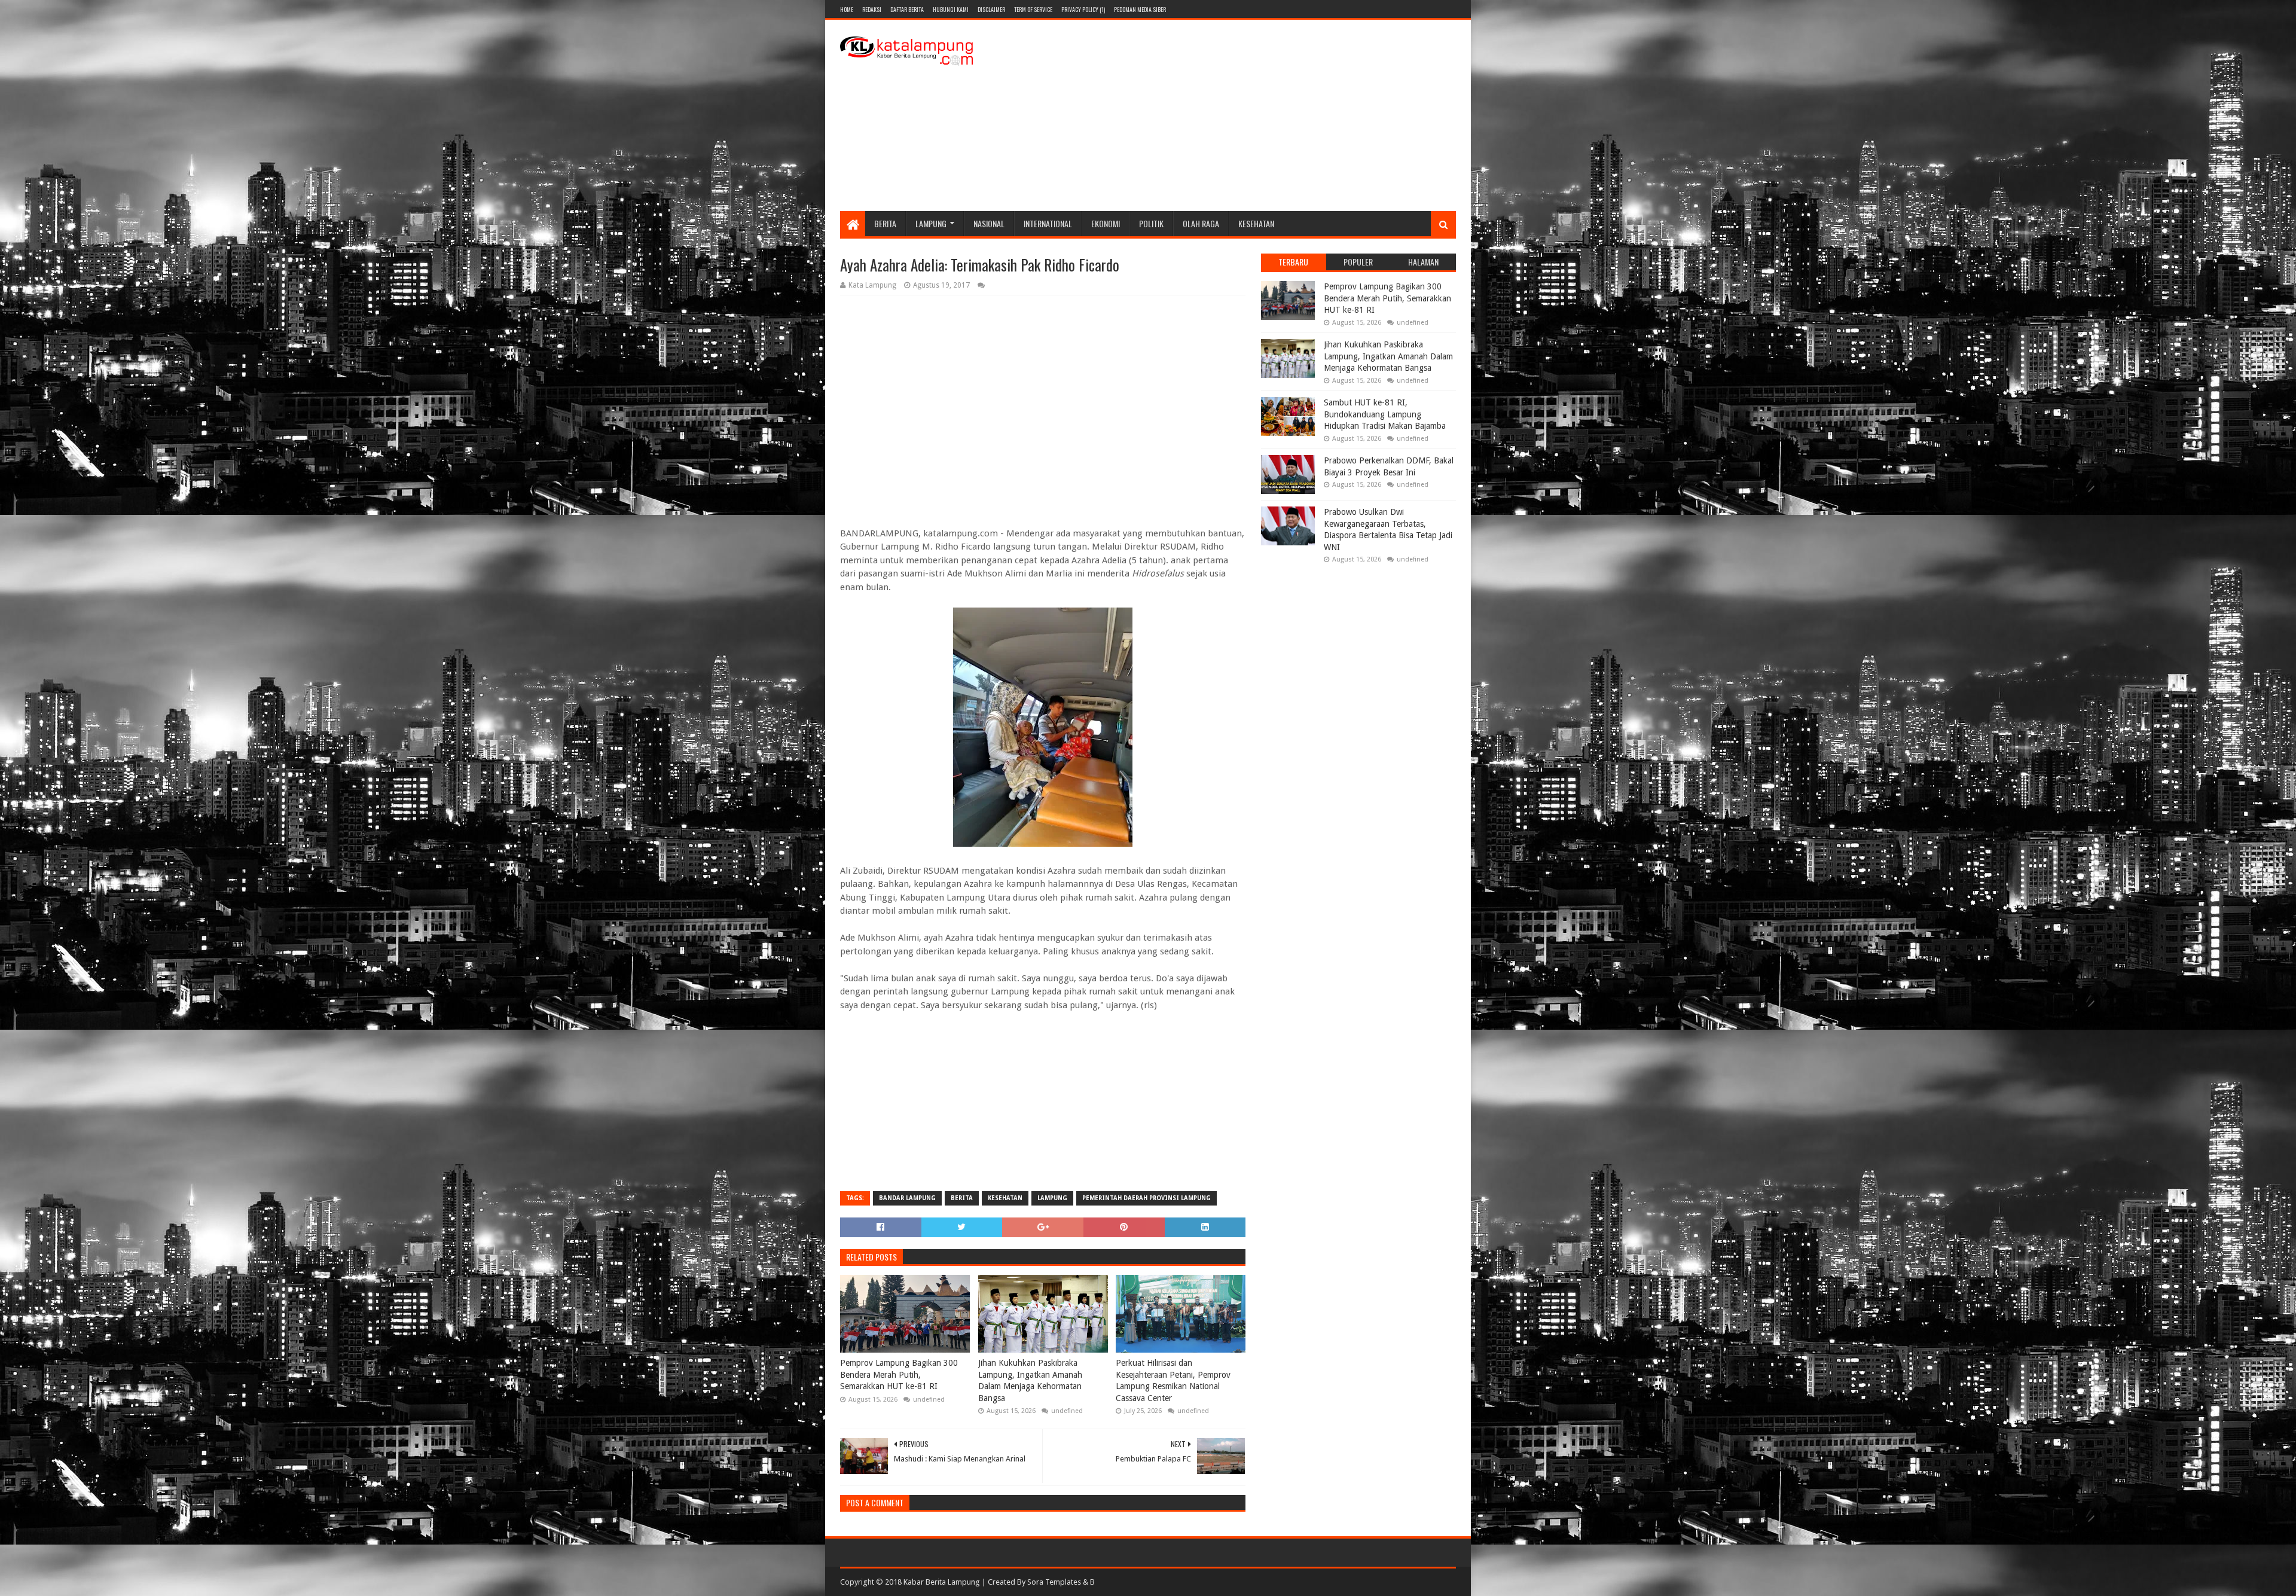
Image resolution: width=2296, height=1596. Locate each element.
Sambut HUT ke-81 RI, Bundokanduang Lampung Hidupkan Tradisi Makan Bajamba (1385, 414)
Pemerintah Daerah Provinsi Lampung (1147, 1198)
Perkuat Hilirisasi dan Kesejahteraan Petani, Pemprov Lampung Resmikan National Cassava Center (1173, 1380)
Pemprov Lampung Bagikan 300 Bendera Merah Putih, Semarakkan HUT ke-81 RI (899, 1374)
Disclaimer (991, 9)
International (1048, 223)
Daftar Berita (907, 9)
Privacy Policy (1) (1083, 9)
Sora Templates (1054, 1582)
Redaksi (872, 9)
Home (847, 9)
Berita (885, 223)
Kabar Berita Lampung (942, 1582)
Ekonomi (1106, 223)
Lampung (931, 223)
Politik (1151, 223)
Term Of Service (1033, 9)
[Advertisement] (1238, 115)
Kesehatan (1256, 223)
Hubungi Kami (951, 9)
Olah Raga (1201, 223)
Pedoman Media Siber (1140, 9)
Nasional (989, 223)
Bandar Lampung (907, 1198)
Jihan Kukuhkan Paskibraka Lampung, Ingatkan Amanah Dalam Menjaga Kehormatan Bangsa (1030, 1380)
